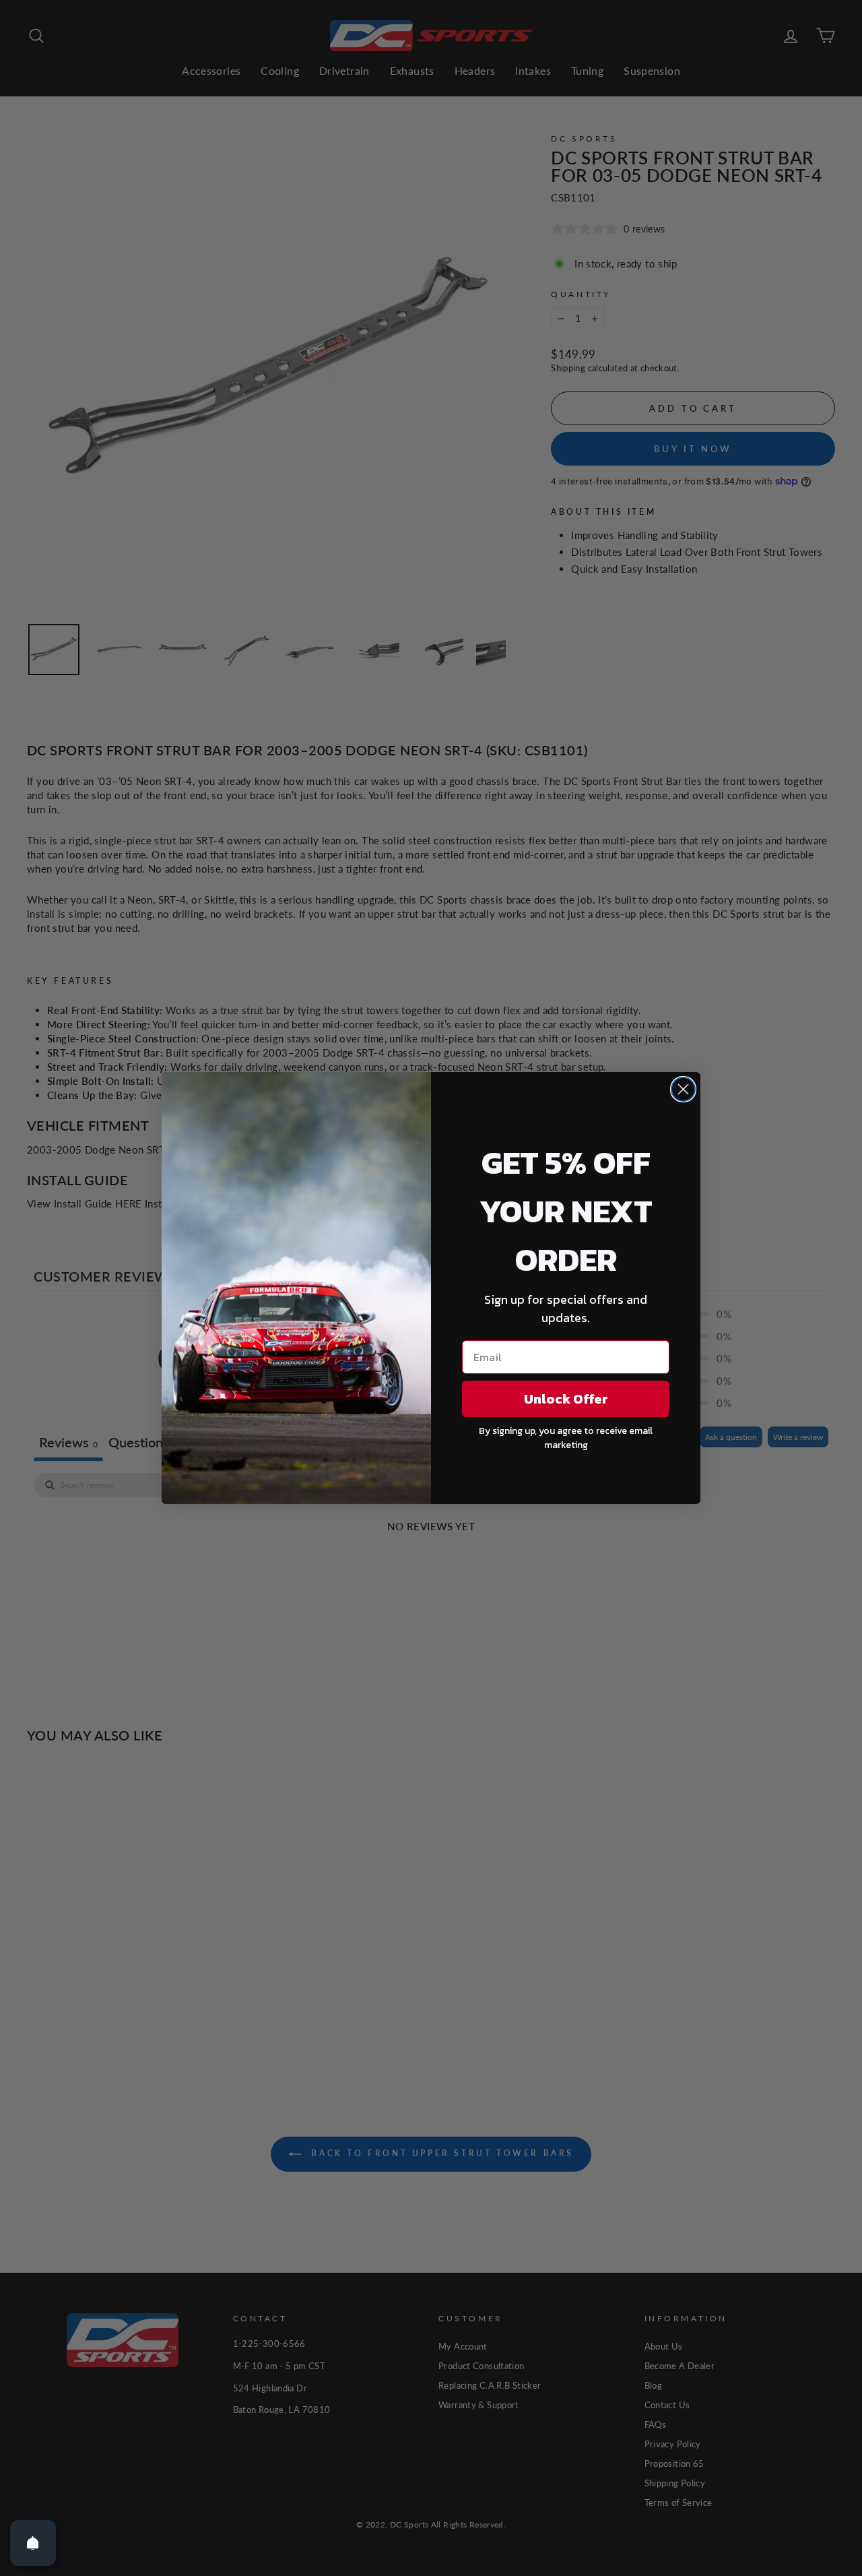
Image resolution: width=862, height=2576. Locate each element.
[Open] (33, 2543)
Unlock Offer (566, 1399)
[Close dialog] (683, 1089)
